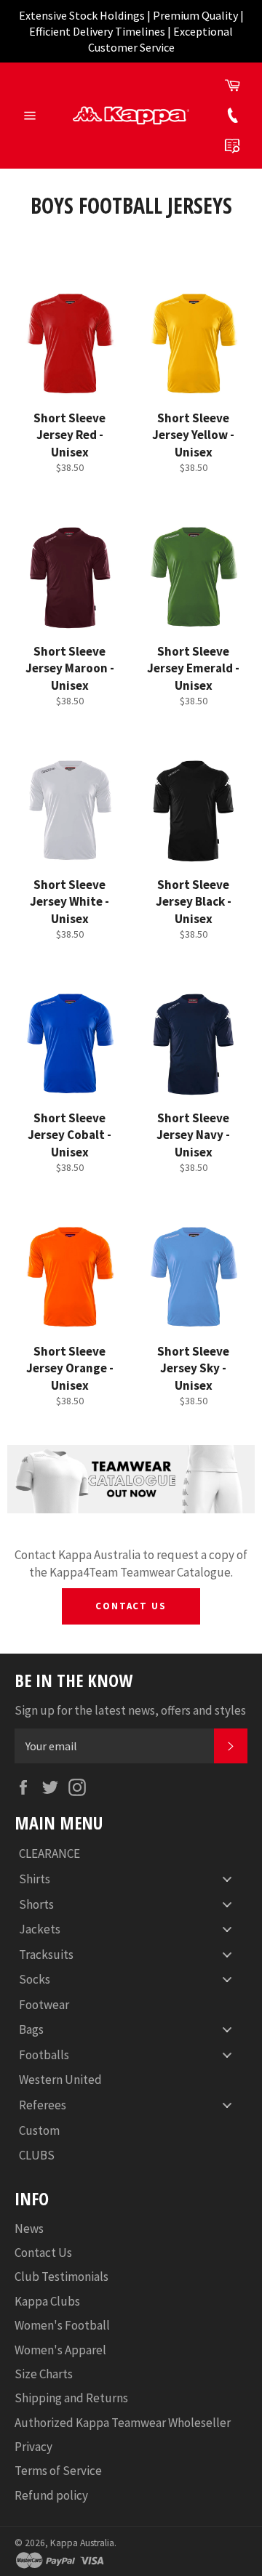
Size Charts (44, 2374)
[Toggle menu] (227, 1879)
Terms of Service (58, 2471)
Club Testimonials (61, 2277)
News (29, 2229)
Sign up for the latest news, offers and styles (130, 1710)
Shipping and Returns (71, 2398)
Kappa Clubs (47, 2301)
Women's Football (62, 2325)
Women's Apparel (60, 2350)
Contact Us (131, 1606)
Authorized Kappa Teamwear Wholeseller (123, 2423)
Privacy (33, 2447)
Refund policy (51, 2495)
